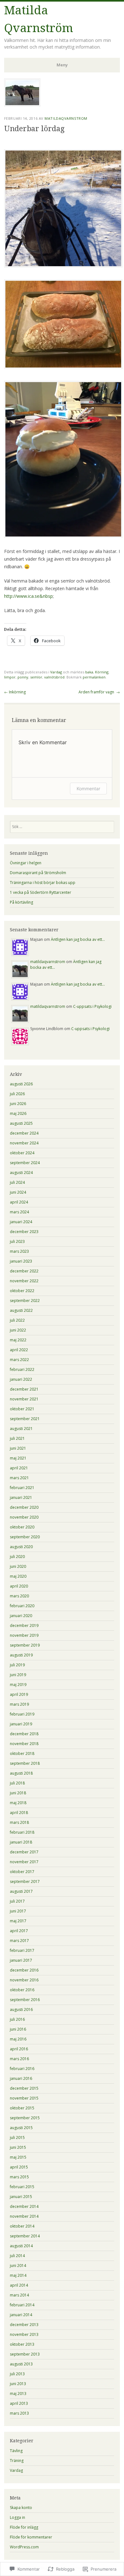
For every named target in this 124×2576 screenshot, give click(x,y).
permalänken (94, 677)
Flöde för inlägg (24, 2527)
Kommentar (88, 789)
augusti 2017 (21, 1891)
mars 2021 (19, 1478)
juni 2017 (18, 1911)
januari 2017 (21, 1960)
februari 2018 (22, 1832)
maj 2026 (18, 1113)
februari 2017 (22, 1950)
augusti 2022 (21, 1310)
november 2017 (24, 1862)
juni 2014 (18, 2266)
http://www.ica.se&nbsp (28, 596)
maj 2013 (18, 2394)
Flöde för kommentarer (31, 2537)
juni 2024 (18, 1192)
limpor (10, 677)
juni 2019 (18, 1675)
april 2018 (19, 1813)
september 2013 (25, 2354)
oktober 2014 (22, 2226)
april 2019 (19, 1694)
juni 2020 (18, 1566)
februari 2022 (22, 1369)
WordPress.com (24, 2547)
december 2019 (24, 1625)
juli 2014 (17, 2256)
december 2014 (24, 2206)
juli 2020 (17, 1557)
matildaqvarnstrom (66, 118)
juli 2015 (17, 2138)
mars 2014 (19, 2295)
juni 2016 (18, 2029)
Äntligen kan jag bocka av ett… (78, 939)
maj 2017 (18, 1921)
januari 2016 (21, 2078)
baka (89, 672)
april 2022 (19, 1350)
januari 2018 (21, 1842)
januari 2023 (21, 1261)
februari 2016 (22, 2069)
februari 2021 (22, 1488)
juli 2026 (17, 1094)
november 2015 (24, 2098)
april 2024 (19, 1202)
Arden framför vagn (99, 692)
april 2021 (19, 1468)
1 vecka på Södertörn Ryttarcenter (41, 892)
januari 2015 (21, 2197)
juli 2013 (17, 2374)
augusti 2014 (21, 2246)
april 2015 (19, 2167)
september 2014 (25, 2236)
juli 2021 (17, 1438)
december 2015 (24, 2088)
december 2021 (24, 1389)
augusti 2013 (21, 2364)
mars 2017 (19, 1941)
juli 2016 (17, 2019)
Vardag (56, 672)
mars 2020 (19, 1596)
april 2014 (19, 2285)
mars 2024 (19, 1212)
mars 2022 (19, 1360)
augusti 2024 (21, 1173)
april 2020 (19, 1586)
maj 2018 (18, 1803)
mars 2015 (19, 2177)
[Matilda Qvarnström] (22, 105)
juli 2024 (17, 1182)
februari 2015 (22, 2187)
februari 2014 (22, 2305)
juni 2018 (18, 1793)
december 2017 (24, 1852)
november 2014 (24, 2216)
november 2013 (24, 2334)
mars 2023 (19, 1251)
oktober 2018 (22, 1753)
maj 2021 (18, 1458)
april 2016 (19, 2049)
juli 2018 (17, 1783)
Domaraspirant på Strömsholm (38, 873)
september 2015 (25, 2118)
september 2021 (25, 1419)
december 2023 (24, 1232)
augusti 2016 (21, 2010)
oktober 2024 (22, 1153)
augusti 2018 (21, 1773)
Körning (102, 672)
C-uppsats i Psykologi (92, 1006)
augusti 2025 (21, 1123)
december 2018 (24, 1734)
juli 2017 (17, 1901)
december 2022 (24, 1271)
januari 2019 (21, 1724)
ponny (23, 677)
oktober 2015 (22, 2108)
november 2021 (24, 1399)
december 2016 (24, 1970)
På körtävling (21, 902)
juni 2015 (18, 2147)
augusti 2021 (21, 1429)
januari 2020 (21, 1616)
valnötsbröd (54, 677)
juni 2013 (18, 2384)
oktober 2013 (22, 2344)
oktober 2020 (22, 1527)
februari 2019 (22, 1714)
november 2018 (24, 1744)
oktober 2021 (22, 1409)
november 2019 (24, 1635)
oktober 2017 (22, 1872)
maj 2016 (18, 2039)
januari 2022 (21, 1379)
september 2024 (25, 1163)
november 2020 (24, 1517)
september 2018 (25, 1763)
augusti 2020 (21, 1547)
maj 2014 (18, 2275)
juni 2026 (18, 1104)
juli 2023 (17, 1241)
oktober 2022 (22, 1291)
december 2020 (24, 1507)
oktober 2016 (22, 1990)
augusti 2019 (21, 1655)
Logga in (17, 2517)
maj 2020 (18, 1576)
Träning (17, 2461)
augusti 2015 (21, 2128)
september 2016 (25, 2000)
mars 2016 (19, 2059)
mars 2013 (19, 2413)
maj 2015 (18, 2157)
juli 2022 (17, 1320)
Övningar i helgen (26, 863)
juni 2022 (18, 1330)
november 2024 (24, 1143)
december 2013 (24, 2325)
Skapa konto (21, 2508)
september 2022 (25, 1301)
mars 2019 (19, 1704)
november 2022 (24, 1281)
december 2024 (24, 1133)
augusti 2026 (21, 1084)
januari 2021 (21, 1497)
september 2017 (25, 1881)
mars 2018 (19, 1822)
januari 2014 (21, 2315)
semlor (36, 677)
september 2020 (25, 1537)
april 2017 (19, 1931)
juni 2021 (18, 1448)
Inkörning (15, 692)
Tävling (16, 2451)
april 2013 (19, 2403)
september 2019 (25, 1645)
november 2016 (24, 1980)
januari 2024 (21, 1222)
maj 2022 (18, 1340)
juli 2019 (17, 1665)
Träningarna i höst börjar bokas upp (43, 883)
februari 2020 (22, 1606)
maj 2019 (18, 1685)
